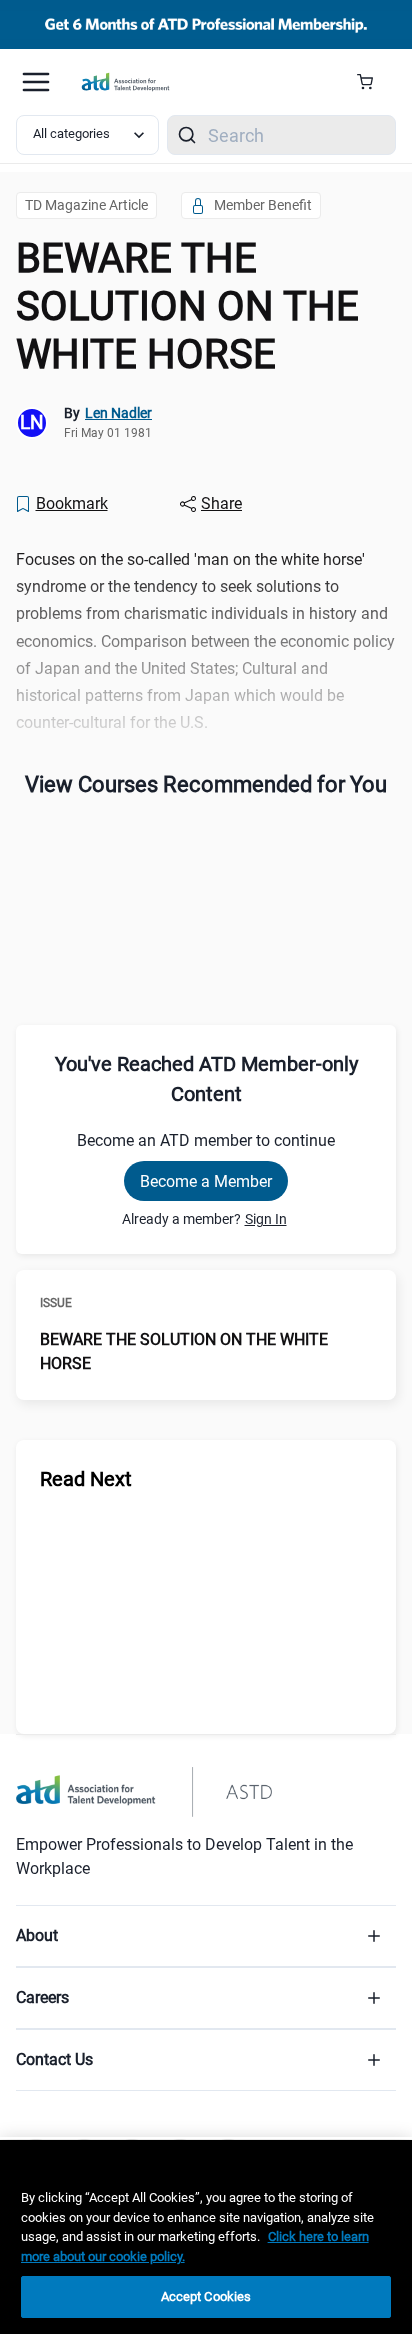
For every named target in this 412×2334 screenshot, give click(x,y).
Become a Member (206, 1181)
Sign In (266, 1219)
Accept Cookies (206, 2296)
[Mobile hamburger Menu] (36, 82)
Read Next (86, 1479)
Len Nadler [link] (118, 413)
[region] (206, 2237)
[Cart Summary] (372, 82)
